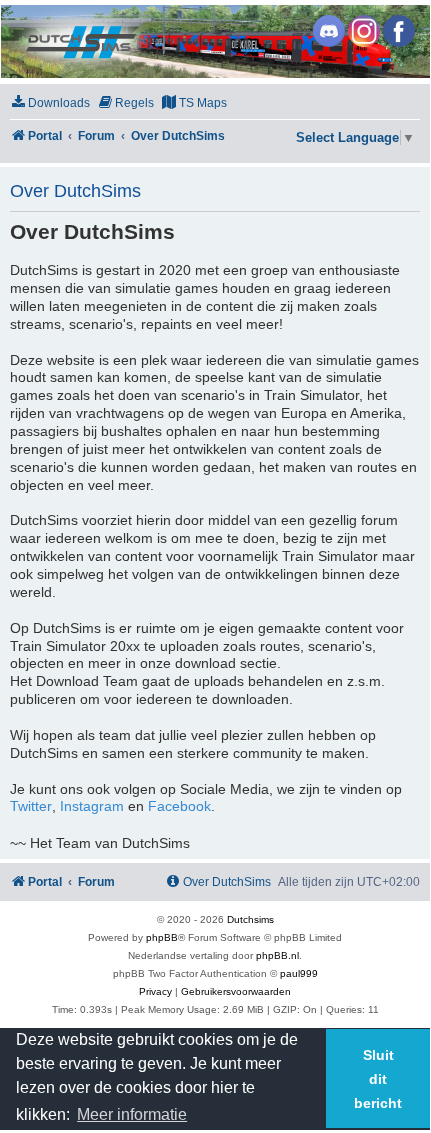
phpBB (162, 937)
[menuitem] (50, 103)
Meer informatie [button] (132, 1114)
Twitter (31, 806)
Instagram (92, 806)
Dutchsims (250, 919)
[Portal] (214, 41)
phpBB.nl (277, 955)
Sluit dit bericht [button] (378, 1079)
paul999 (299, 973)
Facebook (179, 806)
